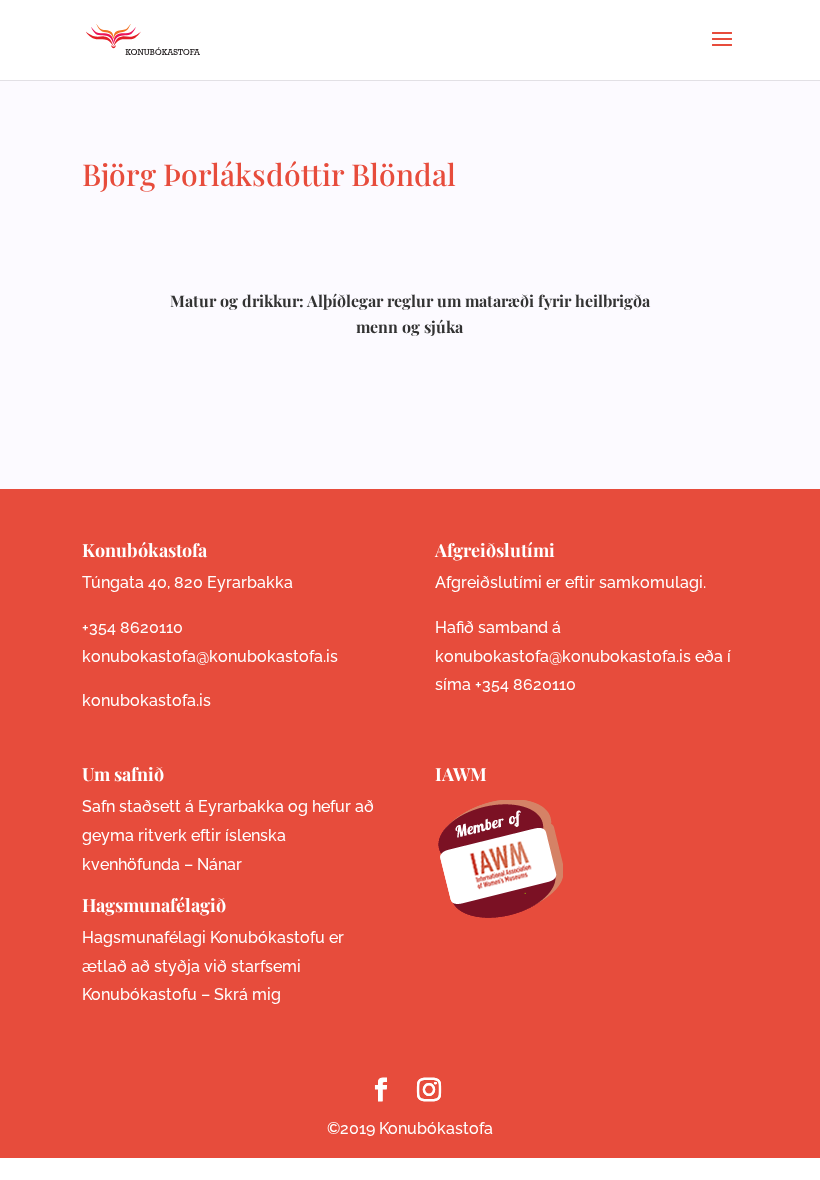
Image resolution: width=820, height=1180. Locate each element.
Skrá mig (247, 994)
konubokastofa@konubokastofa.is (210, 656)
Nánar (219, 864)
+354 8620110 (132, 627)
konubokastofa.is (146, 700)
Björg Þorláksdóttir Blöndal (269, 174)
